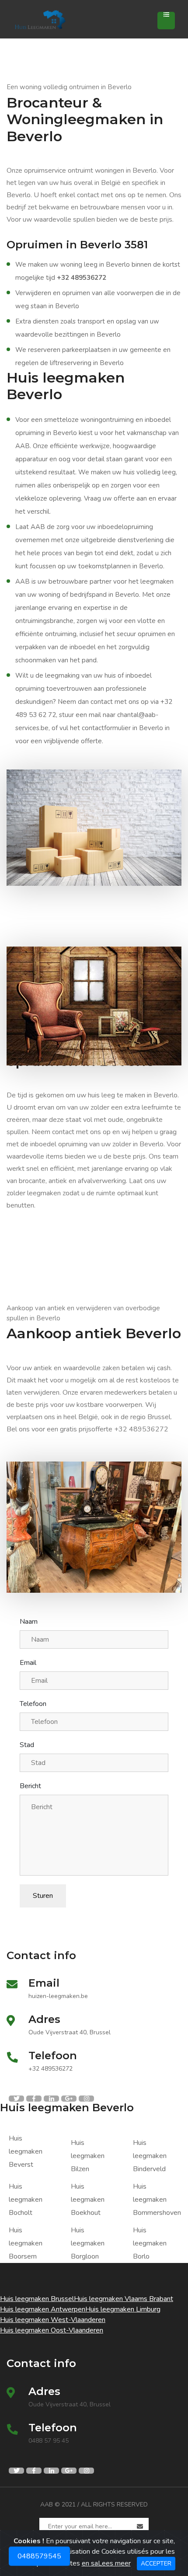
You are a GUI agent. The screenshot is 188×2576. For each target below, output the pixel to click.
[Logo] (57, 19)
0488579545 (39, 2553)
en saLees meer (106, 2563)
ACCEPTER (156, 2564)
